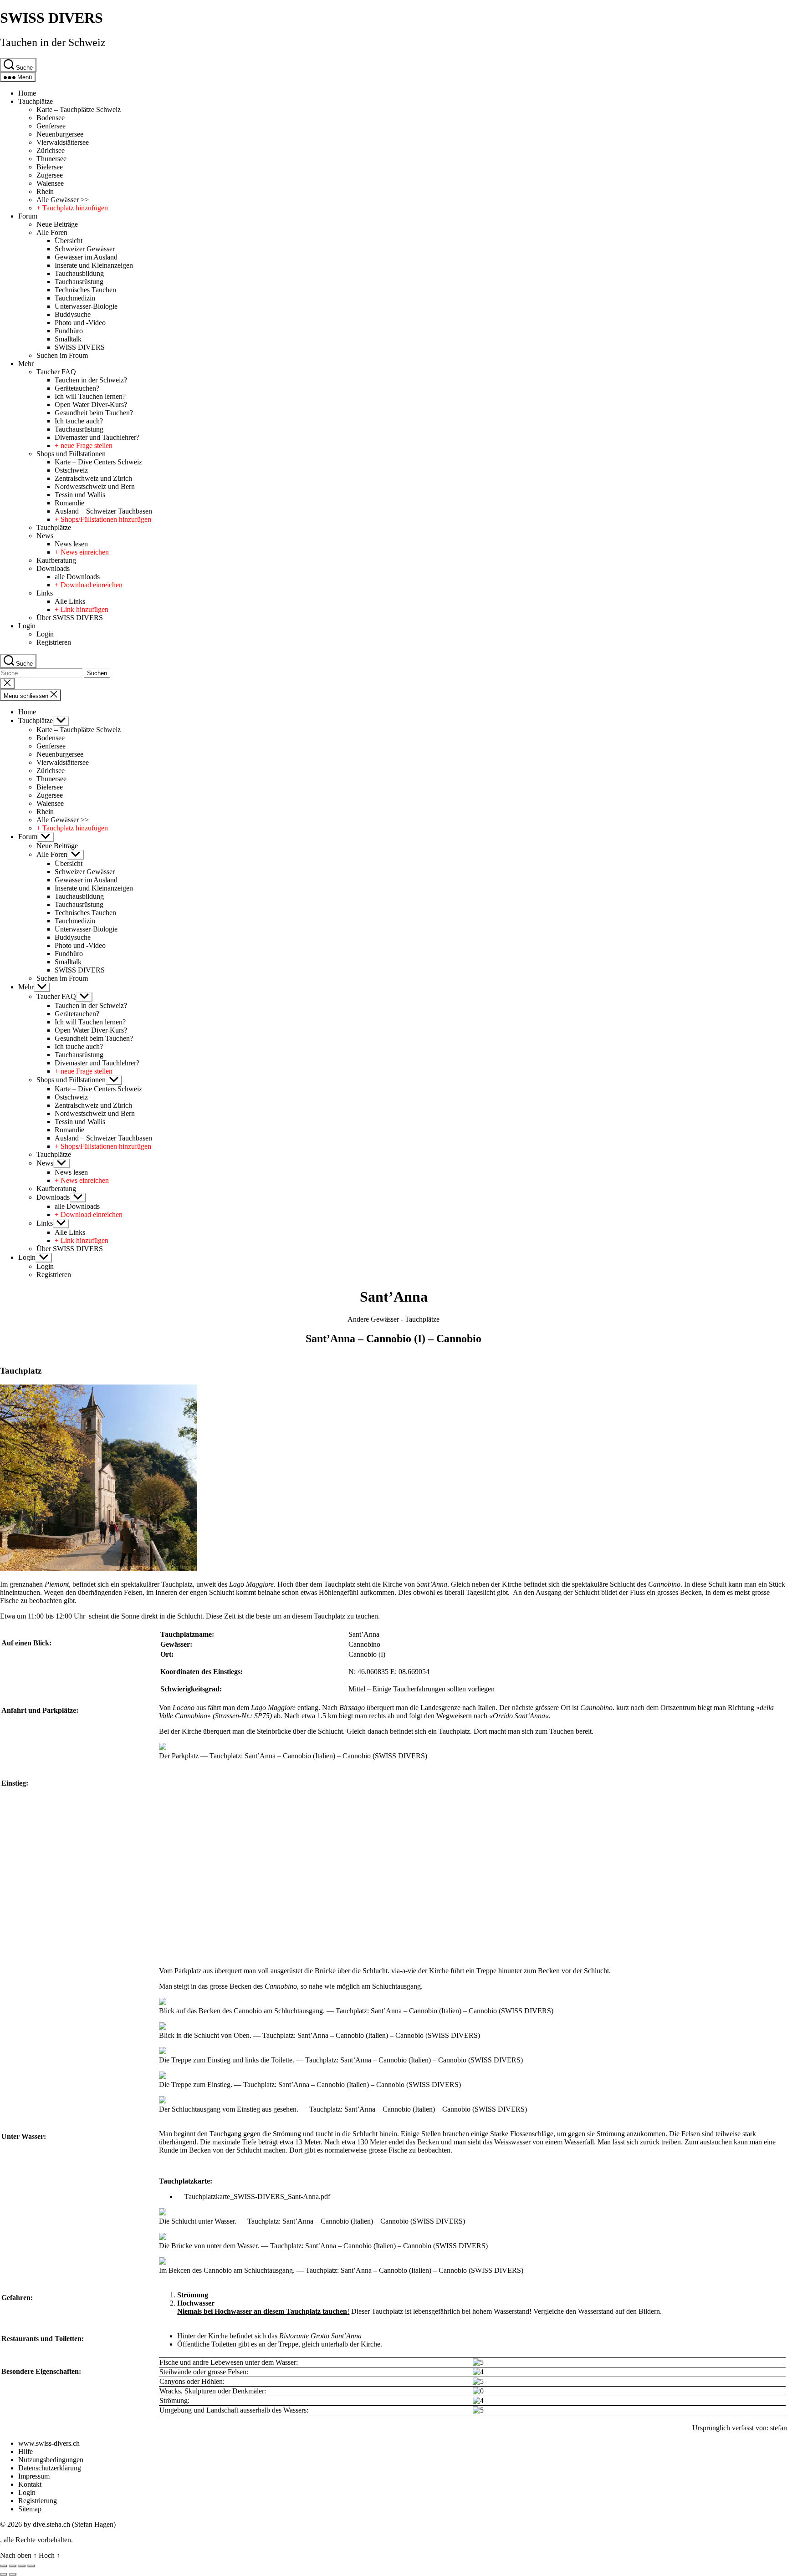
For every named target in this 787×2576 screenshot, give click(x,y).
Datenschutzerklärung (50, 2468)
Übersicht (69, 241)
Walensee (50, 183)
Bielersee (50, 167)
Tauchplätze (36, 101)
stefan (779, 2428)
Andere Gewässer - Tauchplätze (393, 1319)
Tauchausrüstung (79, 282)
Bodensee (51, 118)
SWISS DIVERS (51, 18)
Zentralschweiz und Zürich (93, 478)
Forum (28, 216)
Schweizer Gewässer (85, 249)
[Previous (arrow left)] (4, 2574)
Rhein (45, 191)
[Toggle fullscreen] (22, 2566)
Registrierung (38, 2501)
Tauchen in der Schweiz (53, 42)
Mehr (26, 364)
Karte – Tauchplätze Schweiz (79, 109)
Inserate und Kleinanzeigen (94, 265)
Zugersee (50, 175)
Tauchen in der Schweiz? (91, 380)
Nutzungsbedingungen (51, 2460)
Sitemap (30, 2509)
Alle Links (70, 601)
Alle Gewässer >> (63, 200)
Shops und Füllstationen (71, 454)
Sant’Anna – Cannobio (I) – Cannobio (393, 1339)
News (45, 536)
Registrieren (54, 642)
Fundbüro (69, 331)
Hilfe (26, 2451)
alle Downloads (77, 577)
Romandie (69, 503)
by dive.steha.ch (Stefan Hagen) (70, 2524)
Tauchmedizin (75, 298)
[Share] (13, 2566)
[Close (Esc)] (4, 2566)
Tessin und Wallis (80, 495)
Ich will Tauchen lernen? (90, 396)
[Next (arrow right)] (13, 2574)
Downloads (53, 568)
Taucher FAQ (56, 372)
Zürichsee (51, 150)
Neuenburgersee (60, 134)
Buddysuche (73, 314)
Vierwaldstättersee (63, 142)
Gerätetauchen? (77, 388)
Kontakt (30, 2484)
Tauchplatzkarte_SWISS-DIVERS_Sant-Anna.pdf (257, 2197)
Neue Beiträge (57, 224)
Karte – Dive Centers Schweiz (98, 462)
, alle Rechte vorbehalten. (36, 2540)
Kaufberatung (56, 560)
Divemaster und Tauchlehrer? (97, 437)
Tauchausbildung (79, 273)
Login (27, 626)
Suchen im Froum (62, 355)
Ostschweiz (71, 470)
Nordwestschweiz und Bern (95, 486)
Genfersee (51, 126)
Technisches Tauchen (85, 290)
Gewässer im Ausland (86, 257)
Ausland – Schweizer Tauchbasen (103, 511)
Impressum (34, 2476)
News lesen (71, 544)
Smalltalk (68, 339)
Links (45, 593)
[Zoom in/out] (31, 2566)
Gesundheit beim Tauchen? (94, 413)
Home (27, 93)
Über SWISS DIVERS (70, 618)
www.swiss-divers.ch (49, 2443)
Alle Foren (52, 232)
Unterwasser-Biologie (86, 306)
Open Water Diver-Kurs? (91, 405)
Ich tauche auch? (79, 421)
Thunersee (51, 159)
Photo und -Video (80, 323)
